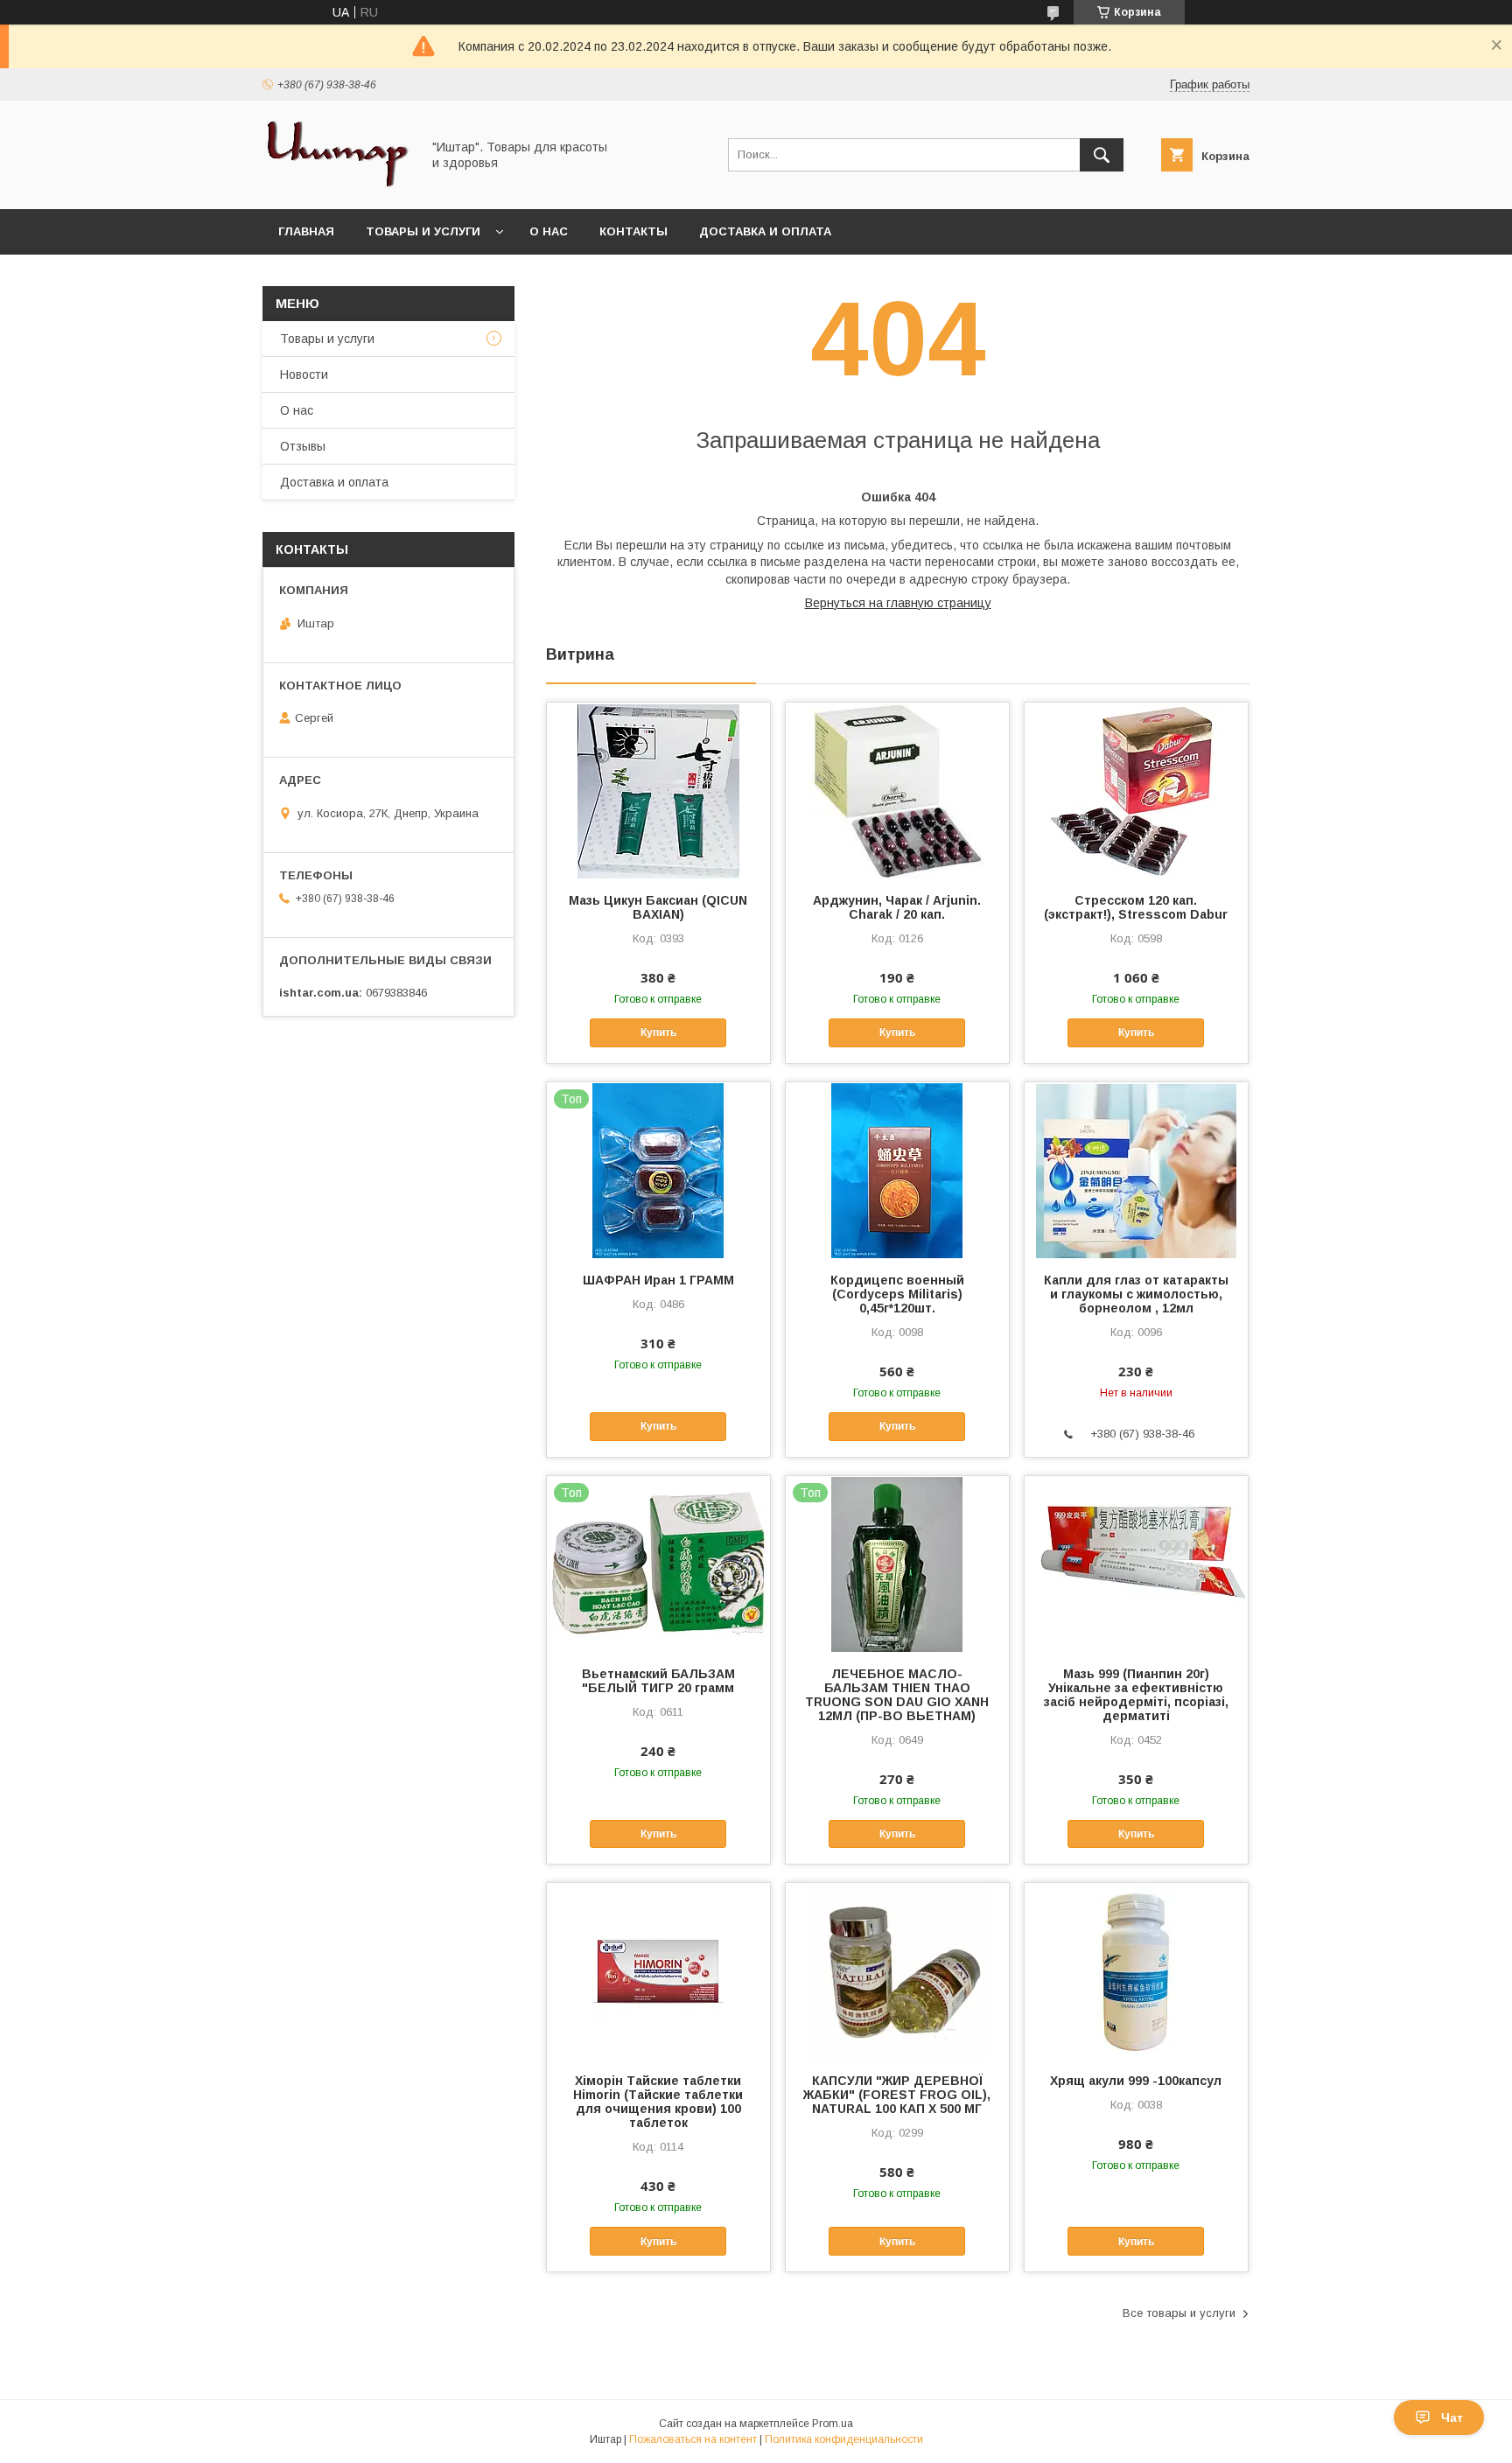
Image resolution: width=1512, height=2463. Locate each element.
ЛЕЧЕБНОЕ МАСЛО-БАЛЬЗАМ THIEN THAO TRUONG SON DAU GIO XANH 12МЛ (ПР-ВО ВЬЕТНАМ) (897, 1695)
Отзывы (303, 446)
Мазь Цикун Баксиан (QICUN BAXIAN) (658, 907)
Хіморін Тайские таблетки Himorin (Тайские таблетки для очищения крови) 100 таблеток (658, 2102)
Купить (658, 1032)
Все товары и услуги (1179, 2313)
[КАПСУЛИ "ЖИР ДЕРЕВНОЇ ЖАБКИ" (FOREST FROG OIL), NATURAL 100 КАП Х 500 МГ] (897, 1970)
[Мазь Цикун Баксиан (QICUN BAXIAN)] (658, 790)
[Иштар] (337, 186)
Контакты (633, 231)
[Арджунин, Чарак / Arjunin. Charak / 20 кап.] (897, 790)
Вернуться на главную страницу (898, 603)
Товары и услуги (423, 231)
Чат (1452, 2418)
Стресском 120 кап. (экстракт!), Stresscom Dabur (1136, 907)
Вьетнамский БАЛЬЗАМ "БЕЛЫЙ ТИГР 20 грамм (658, 1681)
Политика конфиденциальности (844, 2439)
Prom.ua (833, 2424)
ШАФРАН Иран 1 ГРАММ (658, 1280)
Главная (306, 231)
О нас (549, 231)
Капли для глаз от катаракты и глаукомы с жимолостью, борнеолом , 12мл (1136, 1294)
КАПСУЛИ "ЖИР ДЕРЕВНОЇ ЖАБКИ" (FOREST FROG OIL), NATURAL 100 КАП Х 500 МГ (897, 2095)
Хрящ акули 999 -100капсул (1136, 2081)
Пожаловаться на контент (693, 2439)
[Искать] (1102, 155)
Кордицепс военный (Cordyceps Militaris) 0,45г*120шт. (897, 1294)
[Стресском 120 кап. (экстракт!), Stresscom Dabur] (1136, 790)
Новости (304, 374)
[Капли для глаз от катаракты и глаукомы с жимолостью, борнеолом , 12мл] (1136, 1170)
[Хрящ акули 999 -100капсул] (1136, 1970)
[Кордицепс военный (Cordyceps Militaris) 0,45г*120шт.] (897, 1170)
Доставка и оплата (765, 231)
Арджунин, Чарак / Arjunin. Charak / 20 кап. (897, 907)
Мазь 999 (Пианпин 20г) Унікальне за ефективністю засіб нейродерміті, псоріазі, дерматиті (1136, 1695)
